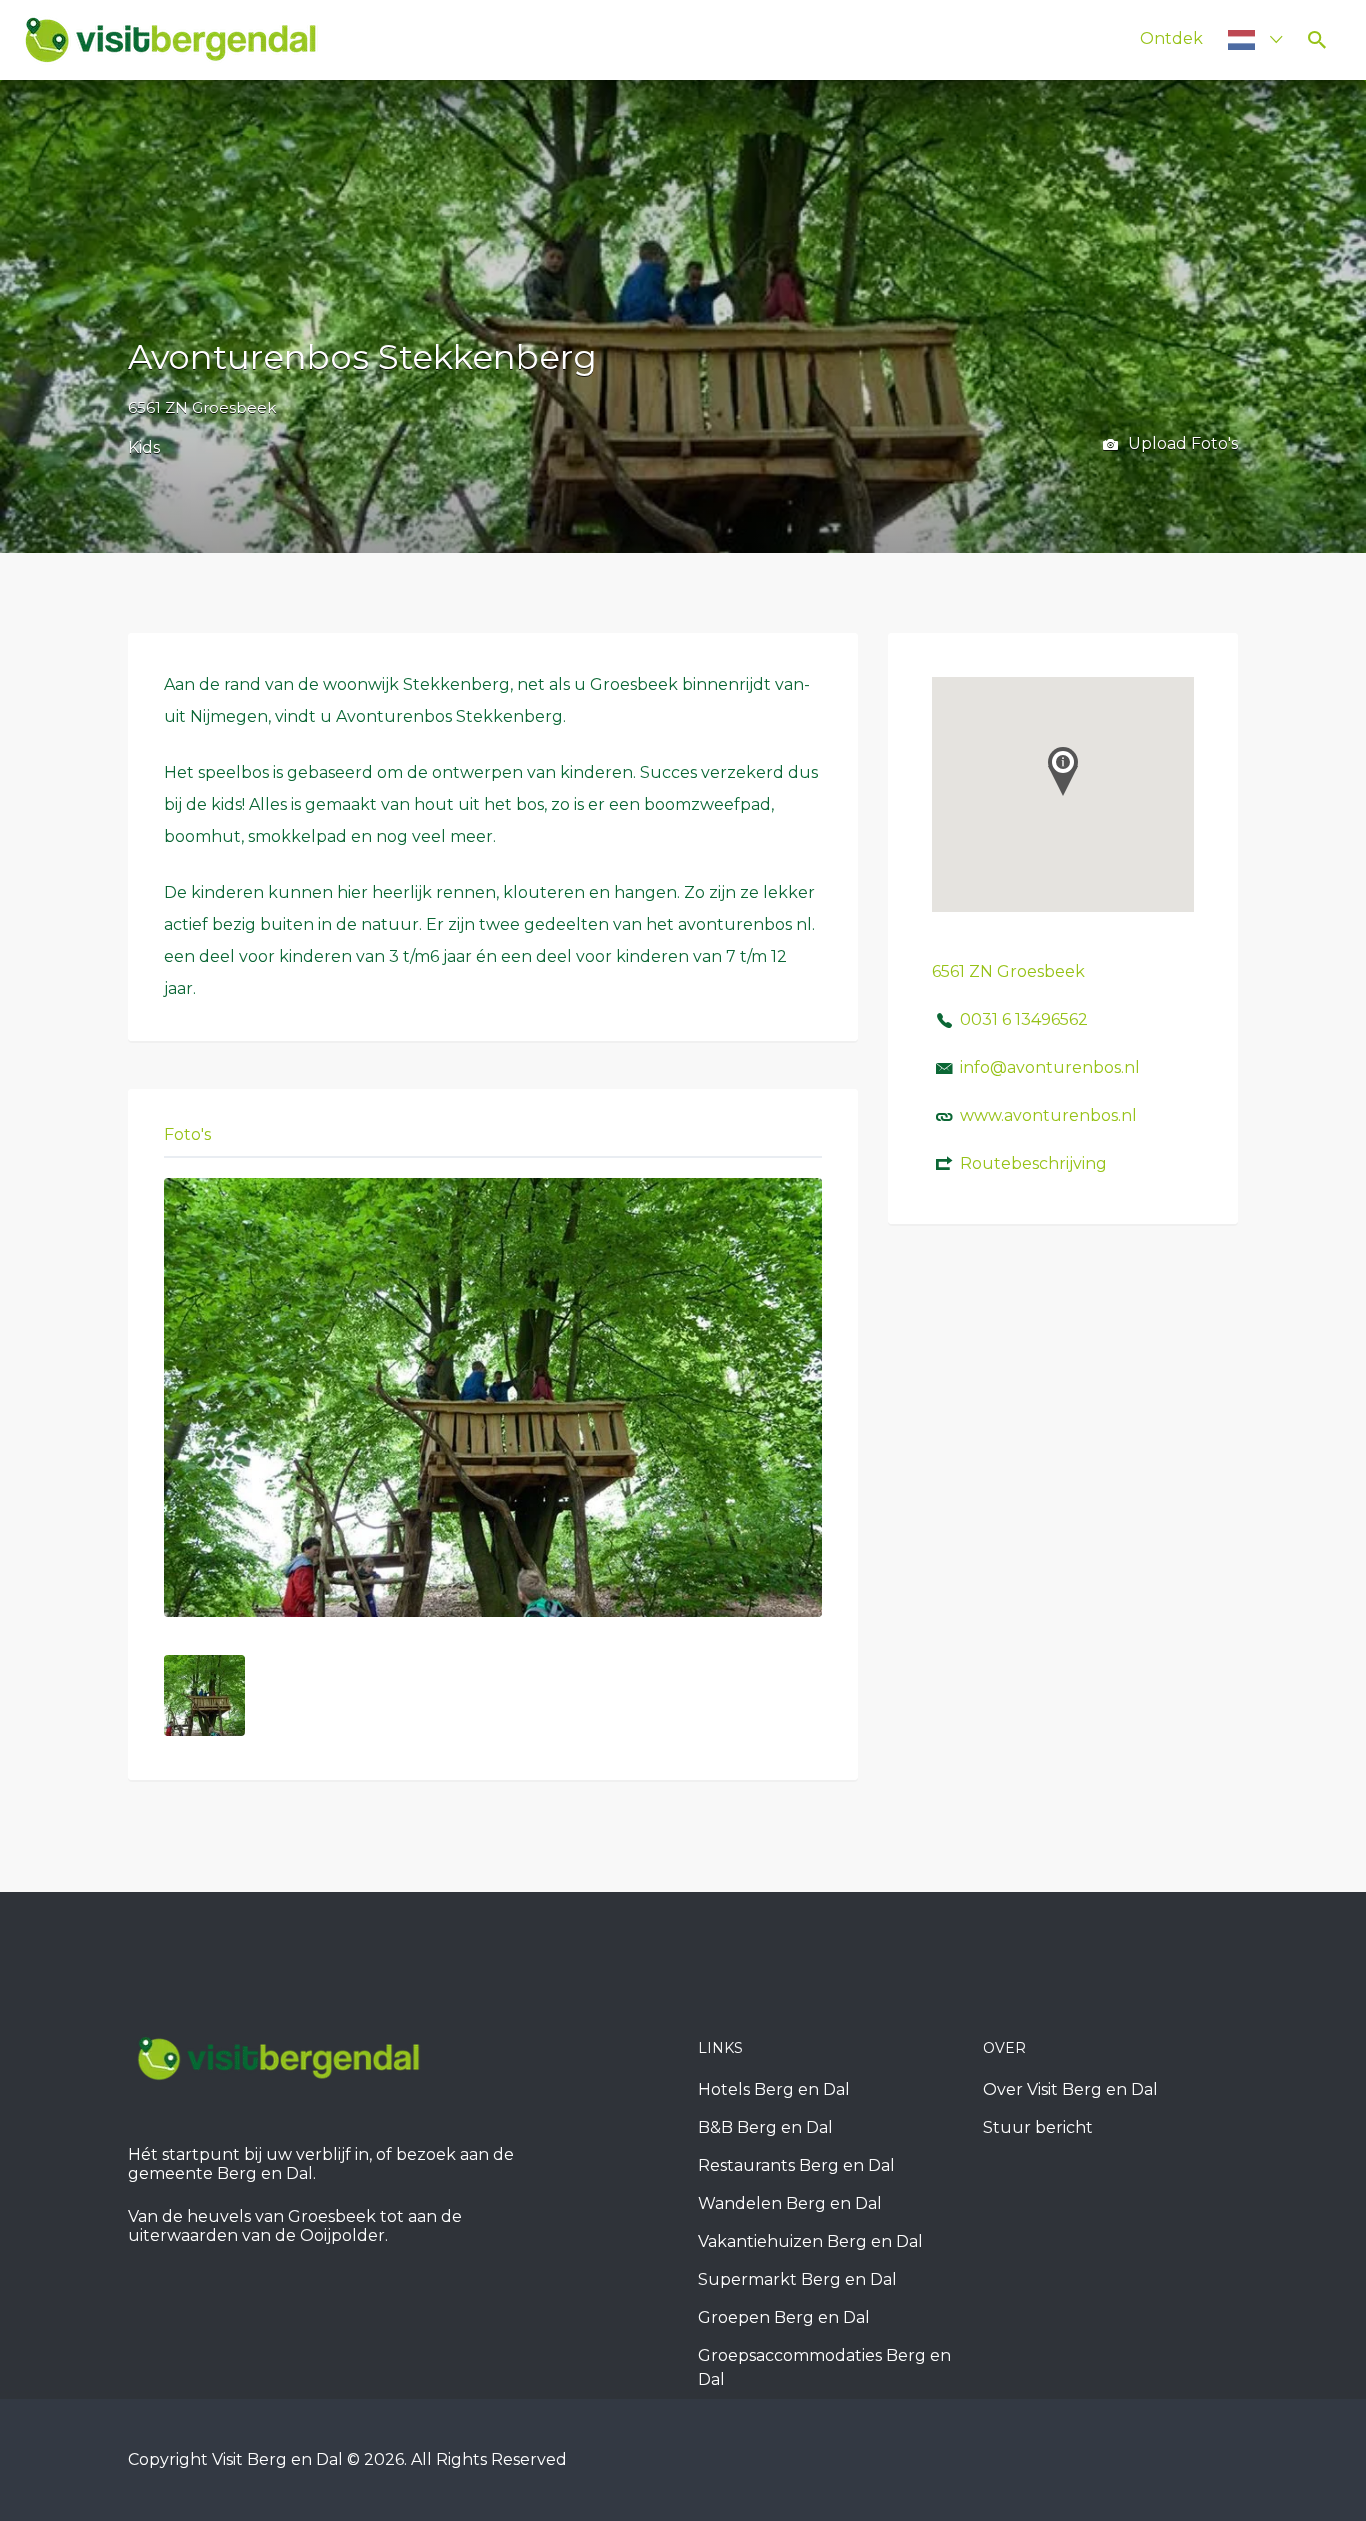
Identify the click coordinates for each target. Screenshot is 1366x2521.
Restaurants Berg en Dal (796, 2165)
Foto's (187, 1134)
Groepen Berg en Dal (784, 2317)
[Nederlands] (1246, 39)
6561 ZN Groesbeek (202, 407)
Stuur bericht (1038, 2127)
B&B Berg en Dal (765, 2127)
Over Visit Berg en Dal (1070, 2089)
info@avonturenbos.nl (1050, 1067)
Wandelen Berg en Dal (790, 2203)
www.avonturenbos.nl (1048, 1115)
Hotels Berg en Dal (774, 2089)
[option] (493, 1397)
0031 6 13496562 (1024, 1019)
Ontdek (1171, 38)
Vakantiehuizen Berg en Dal (810, 2241)
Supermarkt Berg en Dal (797, 2279)
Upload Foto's (1181, 443)
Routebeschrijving (1033, 1163)
